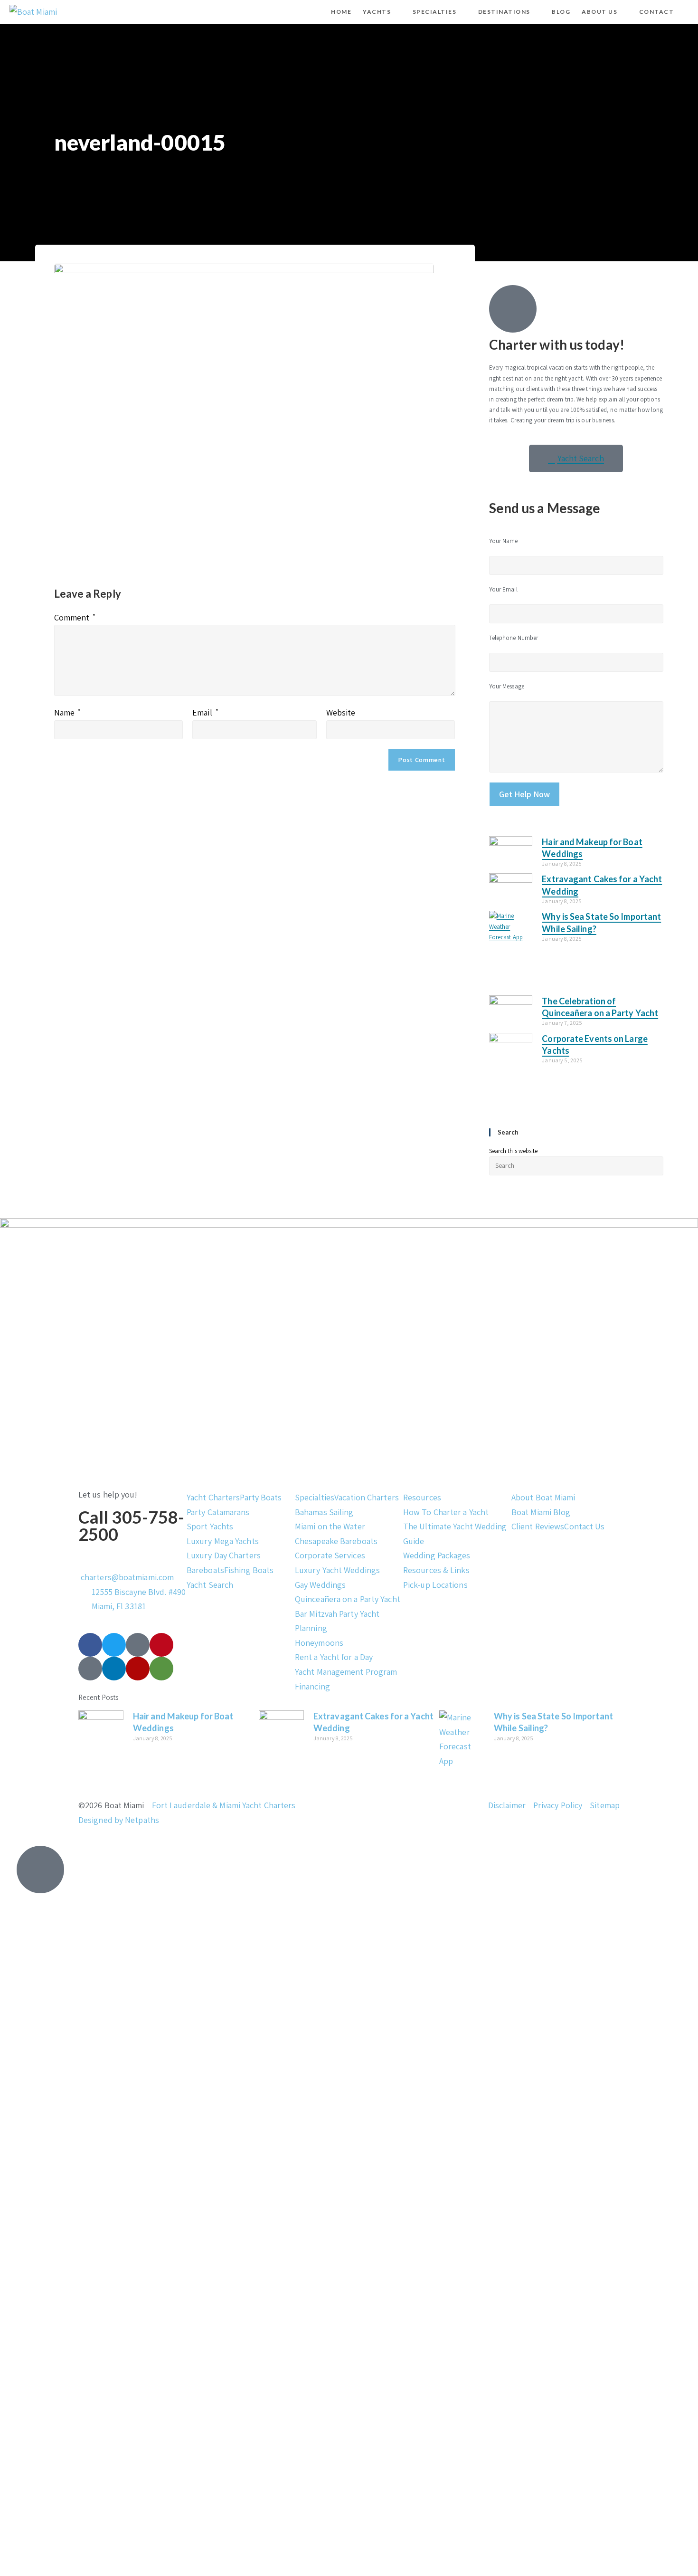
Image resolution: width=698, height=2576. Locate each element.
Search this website (514, 1151)
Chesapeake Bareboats (336, 1541)
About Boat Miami (543, 1497)
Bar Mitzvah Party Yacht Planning (337, 1621)
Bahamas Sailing (324, 1512)
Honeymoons (319, 1643)
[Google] (90, 1669)
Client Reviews (538, 1526)
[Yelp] (138, 1669)
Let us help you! (108, 1494)
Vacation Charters (367, 1497)
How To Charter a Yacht (446, 1512)
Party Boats (261, 1497)
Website (341, 712)
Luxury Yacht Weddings (337, 1570)
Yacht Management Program (346, 1672)
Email (205, 712)
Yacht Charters (213, 1497)
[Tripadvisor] (161, 1669)
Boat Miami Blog (541, 1512)
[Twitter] (114, 1645)
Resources (422, 1497)
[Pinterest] (161, 1645)
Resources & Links (436, 1570)
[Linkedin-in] (114, 1669)
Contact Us (584, 1526)
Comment (75, 617)
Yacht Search (210, 1585)
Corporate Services (330, 1555)
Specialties (315, 1497)
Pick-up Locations (435, 1585)
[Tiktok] (138, 1645)
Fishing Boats (249, 1570)
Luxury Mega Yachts (223, 1541)
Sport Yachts (210, 1526)
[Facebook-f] (90, 1645)
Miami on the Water (330, 1526)
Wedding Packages (437, 1555)
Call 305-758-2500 (131, 1526)
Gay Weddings (320, 1585)
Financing (312, 1686)
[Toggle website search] (688, 12)
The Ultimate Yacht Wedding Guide (455, 1534)
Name (68, 712)
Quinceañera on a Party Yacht (348, 1599)
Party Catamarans (218, 1512)
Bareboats (205, 1570)
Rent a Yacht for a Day (334, 1657)
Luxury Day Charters (224, 1555)
